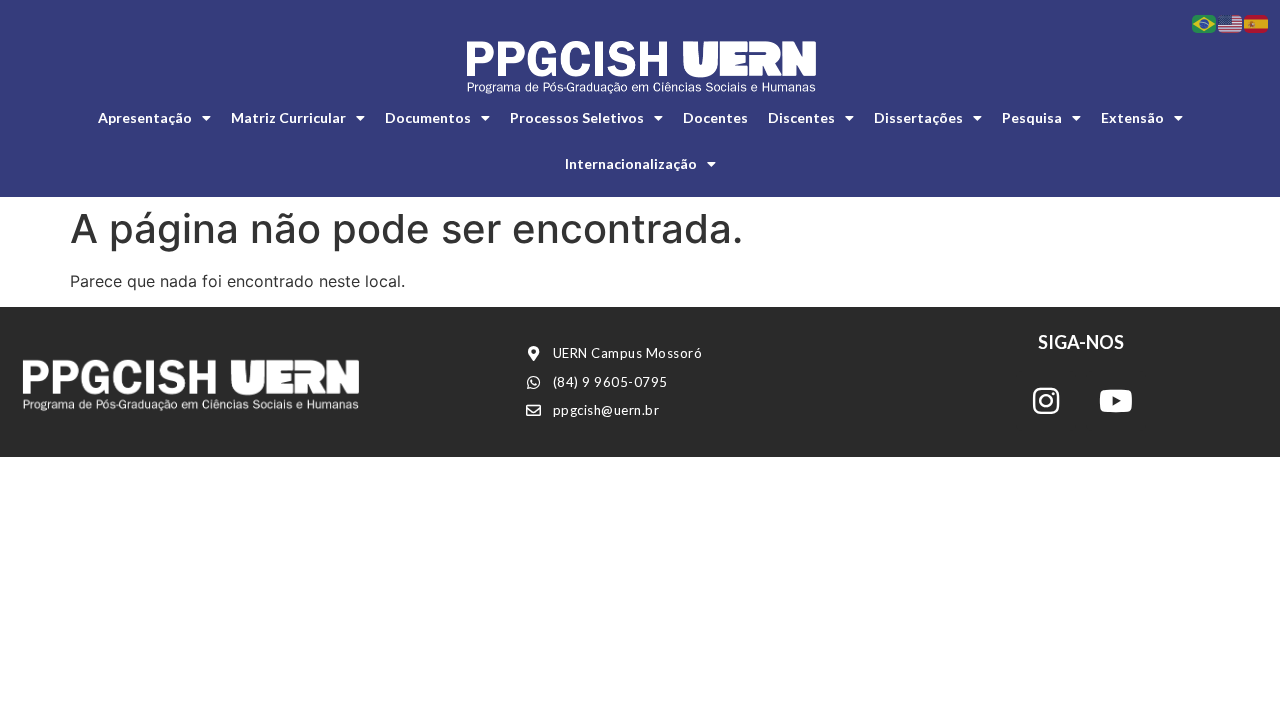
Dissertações (918, 117)
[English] (1231, 22)
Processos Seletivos (577, 117)
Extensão (1132, 117)
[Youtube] (1116, 401)
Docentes (715, 117)
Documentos (428, 117)
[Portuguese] (1205, 22)
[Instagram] (1046, 401)
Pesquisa (1032, 117)
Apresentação (145, 117)
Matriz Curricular (288, 117)
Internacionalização (631, 163)
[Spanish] (1257, 22)
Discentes (801, 117)
